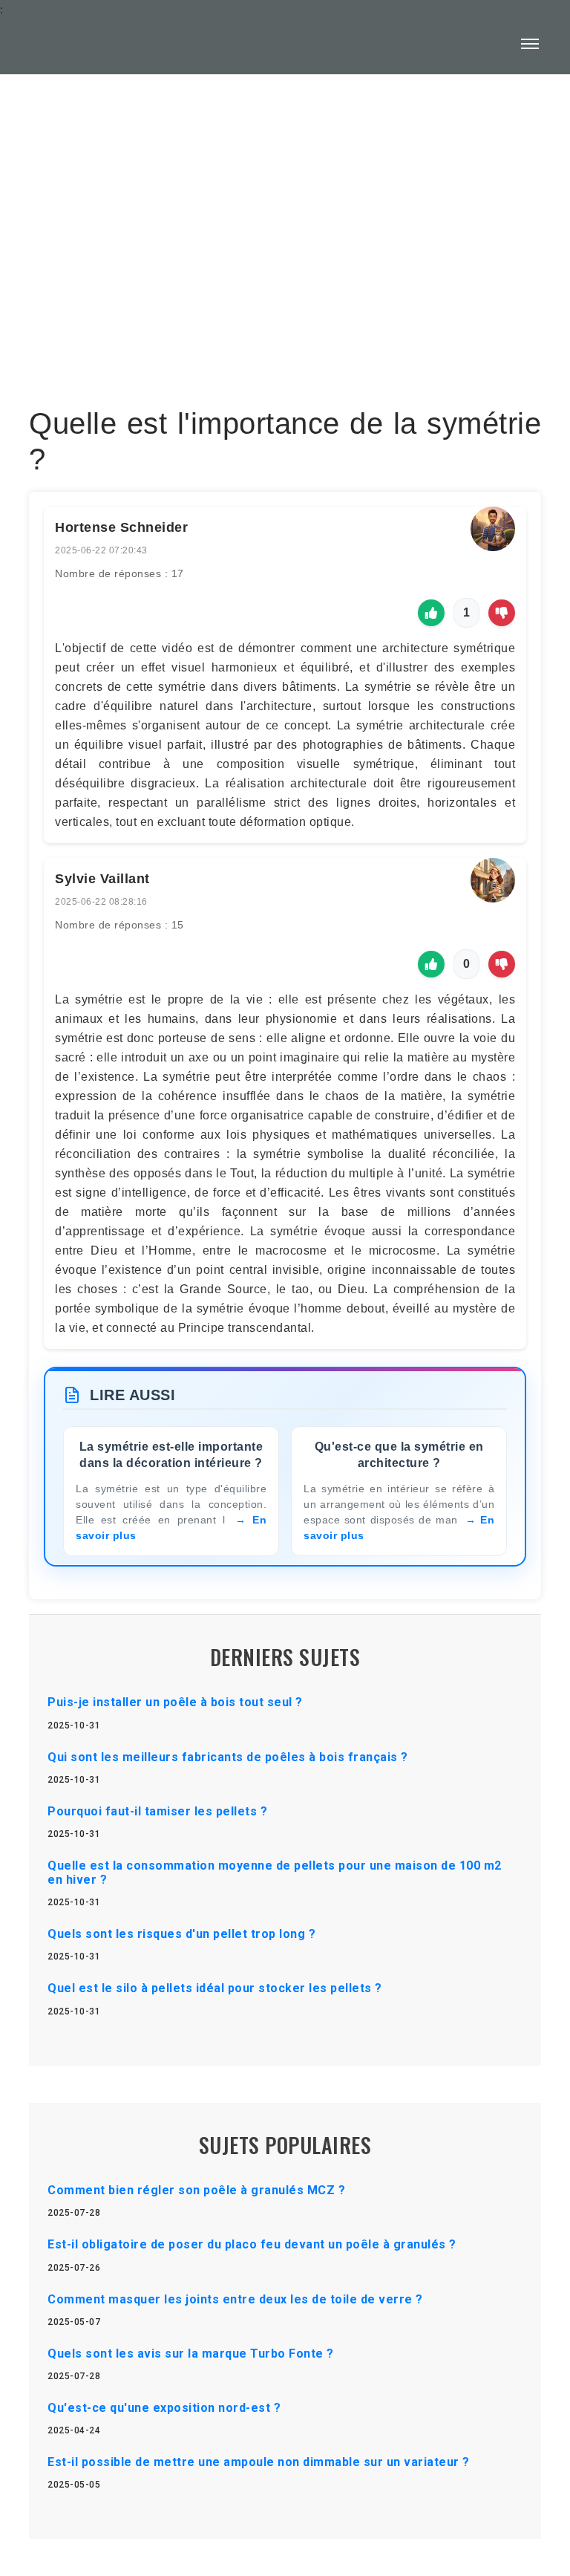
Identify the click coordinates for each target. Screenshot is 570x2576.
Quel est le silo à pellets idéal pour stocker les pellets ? (215, 1988)
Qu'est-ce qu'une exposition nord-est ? (164, 2408)
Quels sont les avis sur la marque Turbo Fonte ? (191, 2354)
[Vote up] (431, 613)
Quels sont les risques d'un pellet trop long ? (181, 1934)
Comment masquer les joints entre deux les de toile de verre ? (235, 2299)
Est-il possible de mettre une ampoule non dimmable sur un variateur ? (259, 2462)
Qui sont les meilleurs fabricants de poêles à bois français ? (228, 1757)
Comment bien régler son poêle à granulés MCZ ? (196, 2190)
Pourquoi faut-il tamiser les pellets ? (157, 1811)
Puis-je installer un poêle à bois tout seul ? (175, 1702)
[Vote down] (502, 613)
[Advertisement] (285, 205)
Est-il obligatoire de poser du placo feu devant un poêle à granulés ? (252, 2244)
